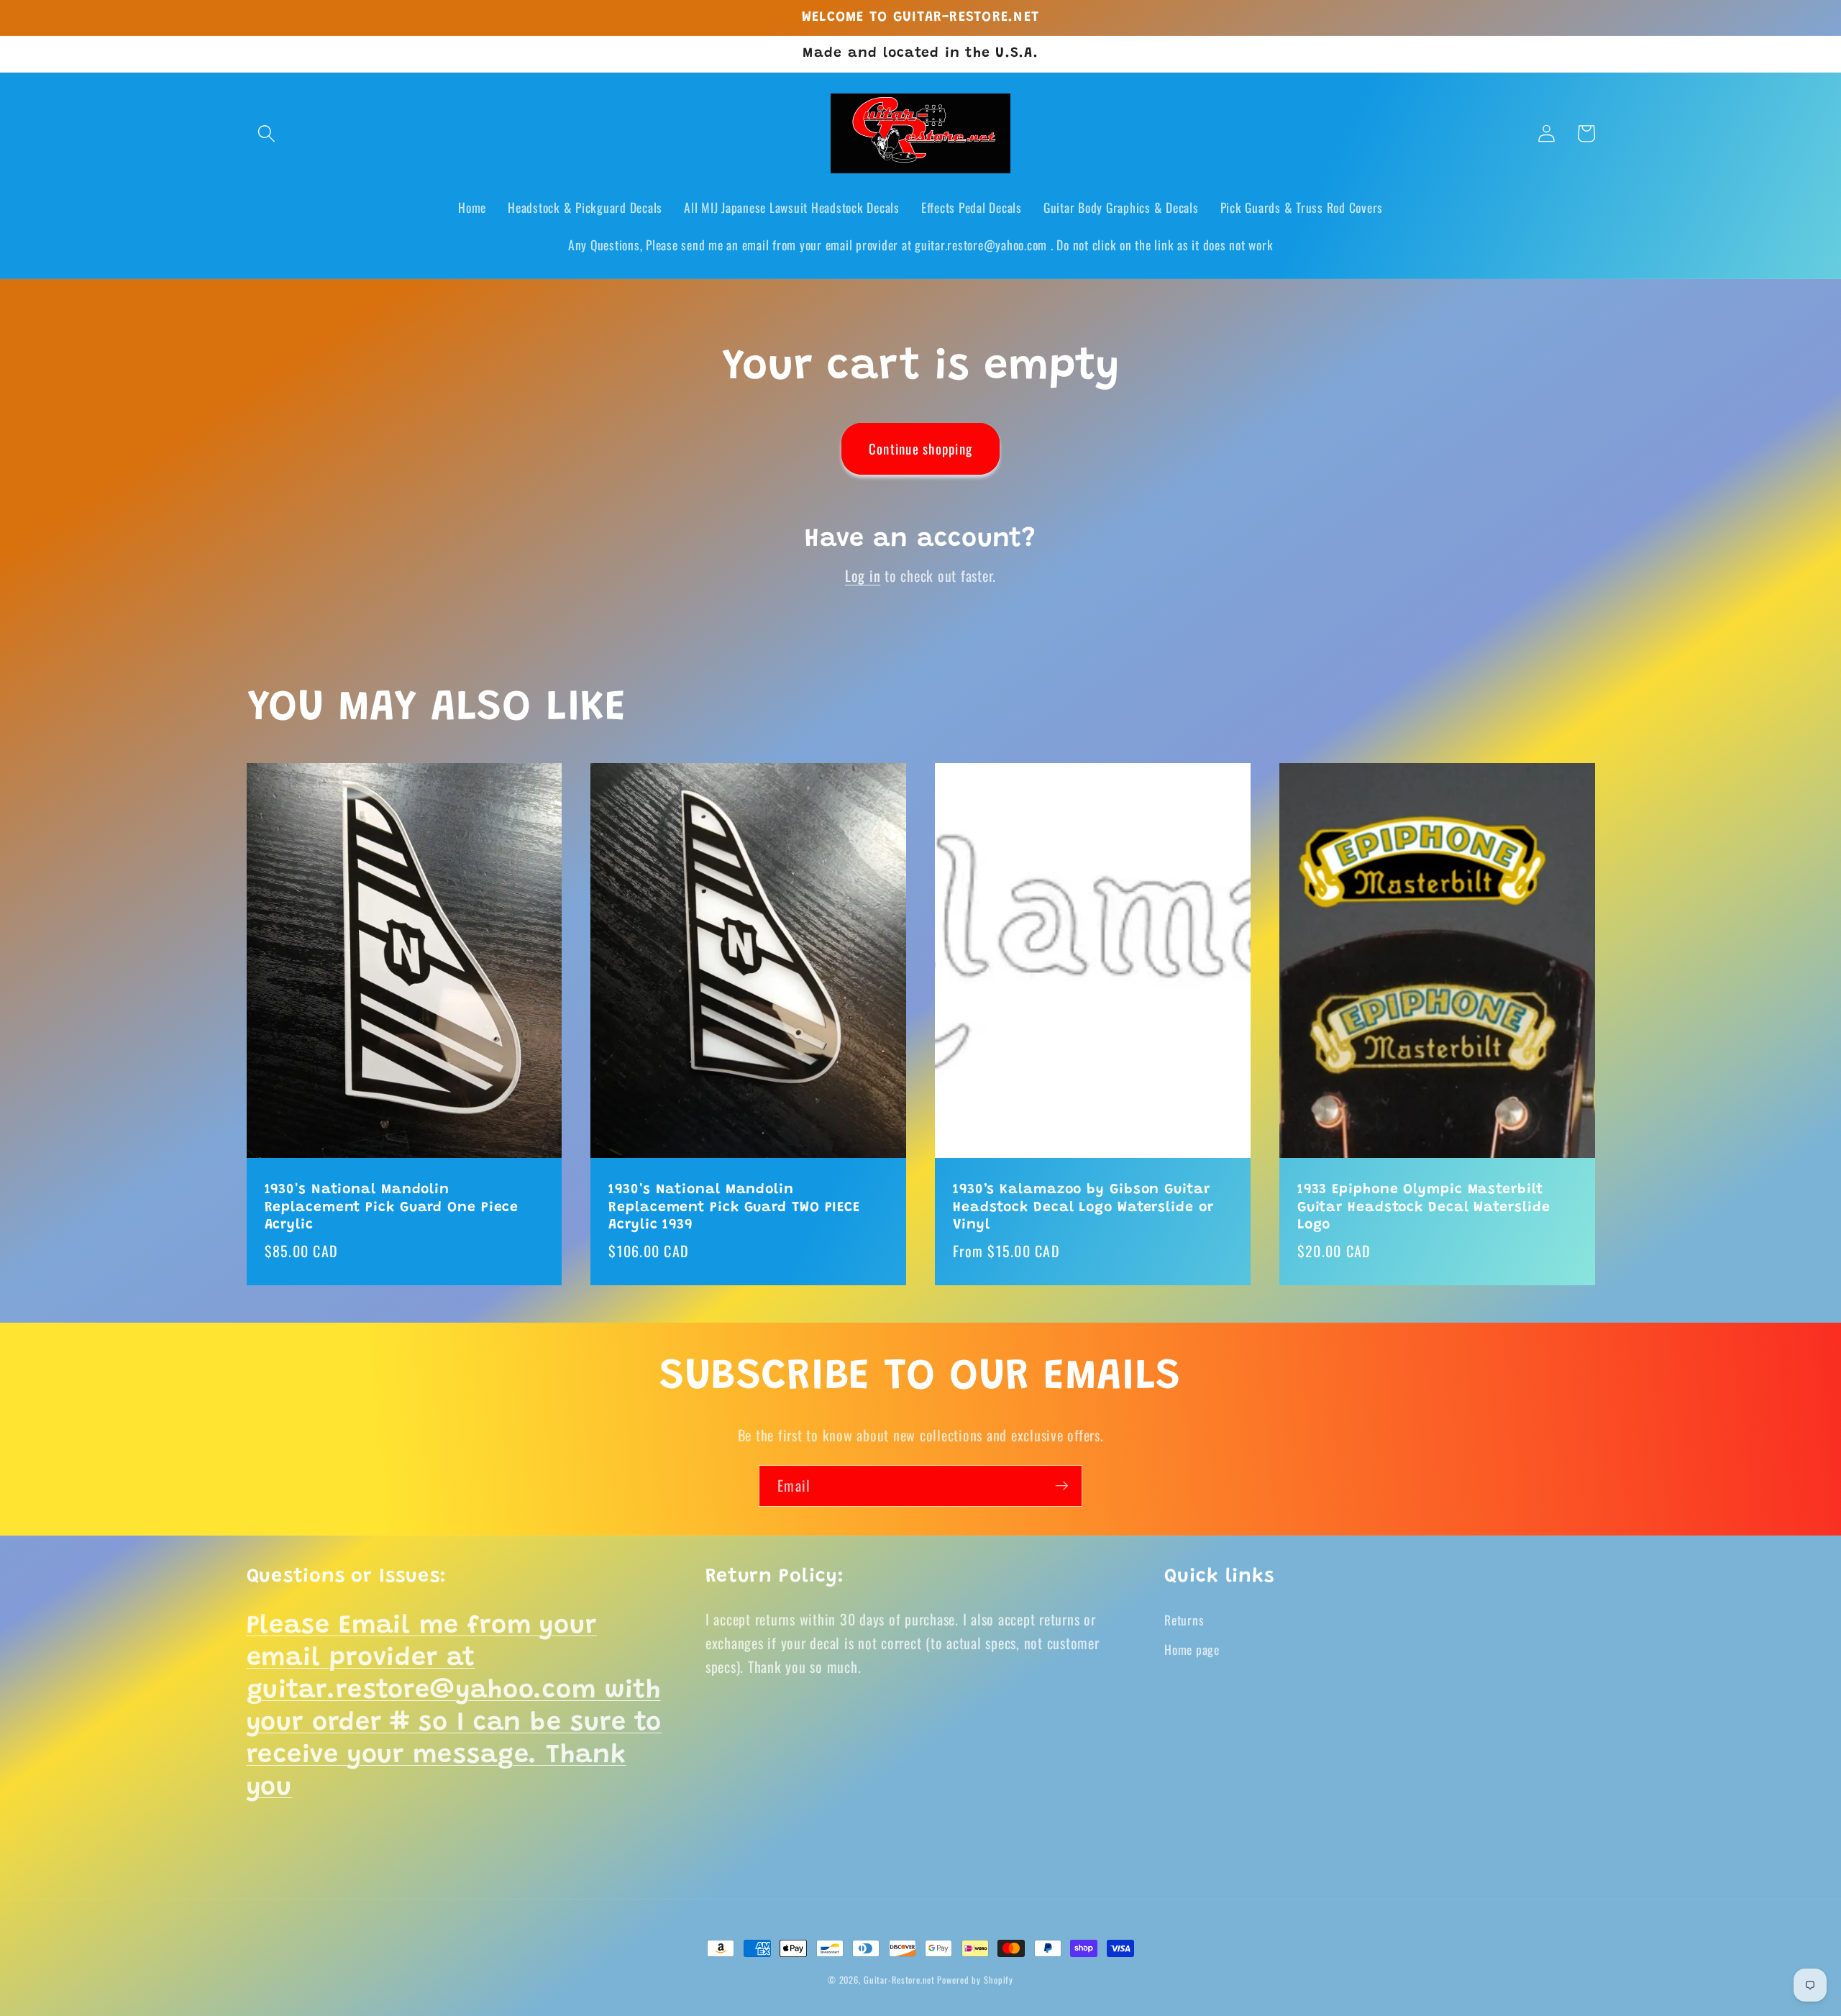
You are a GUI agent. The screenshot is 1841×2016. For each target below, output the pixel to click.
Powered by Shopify (975, 1980)
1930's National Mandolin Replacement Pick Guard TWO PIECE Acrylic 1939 (734, 1208)
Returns (1184, 1620)
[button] (266, 133)
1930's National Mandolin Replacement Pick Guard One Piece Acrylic (392, 1208)
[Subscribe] (1062, 1486)
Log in (863, 575)
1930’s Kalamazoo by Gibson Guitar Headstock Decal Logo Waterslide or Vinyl (1083, 1208)
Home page (1192, 1649)
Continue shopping (920, 448)
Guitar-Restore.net (899, 1980)
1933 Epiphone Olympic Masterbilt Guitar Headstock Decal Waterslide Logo (1424, 1208)
